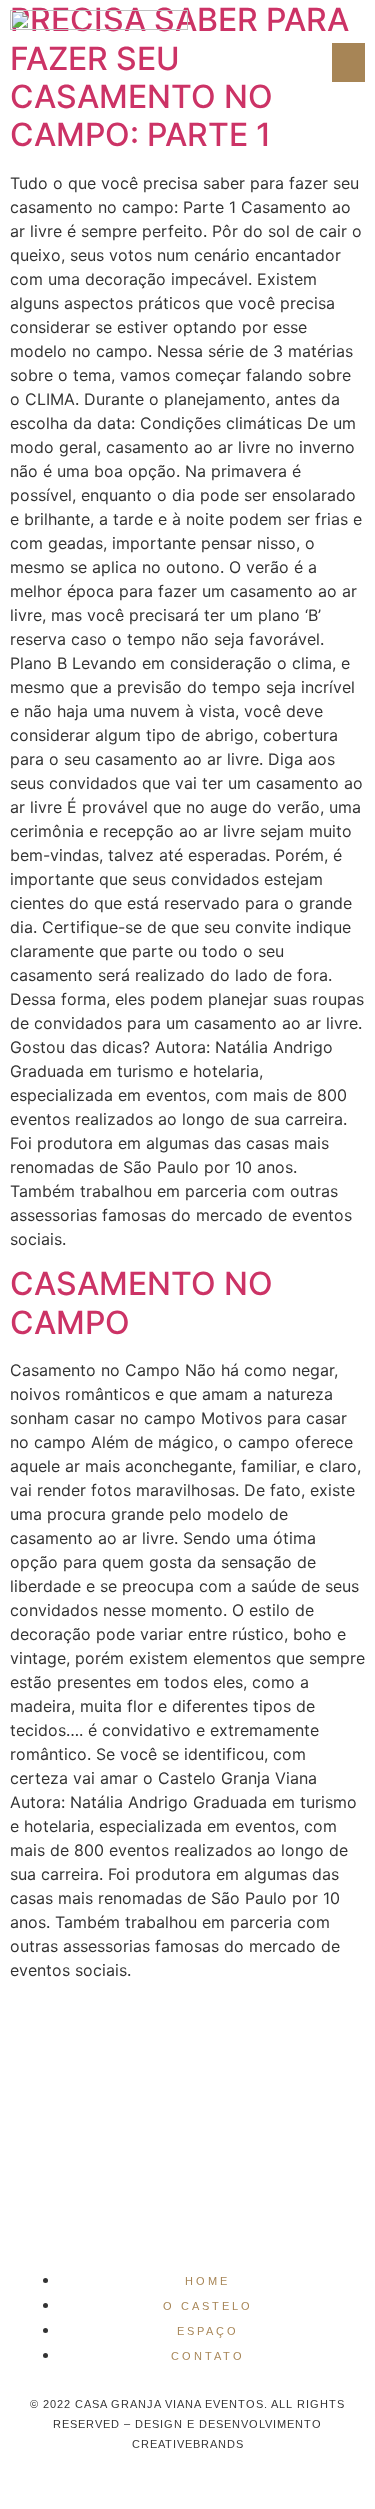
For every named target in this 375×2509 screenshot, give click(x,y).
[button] (348, 62)
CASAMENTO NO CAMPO (141, 1302)
